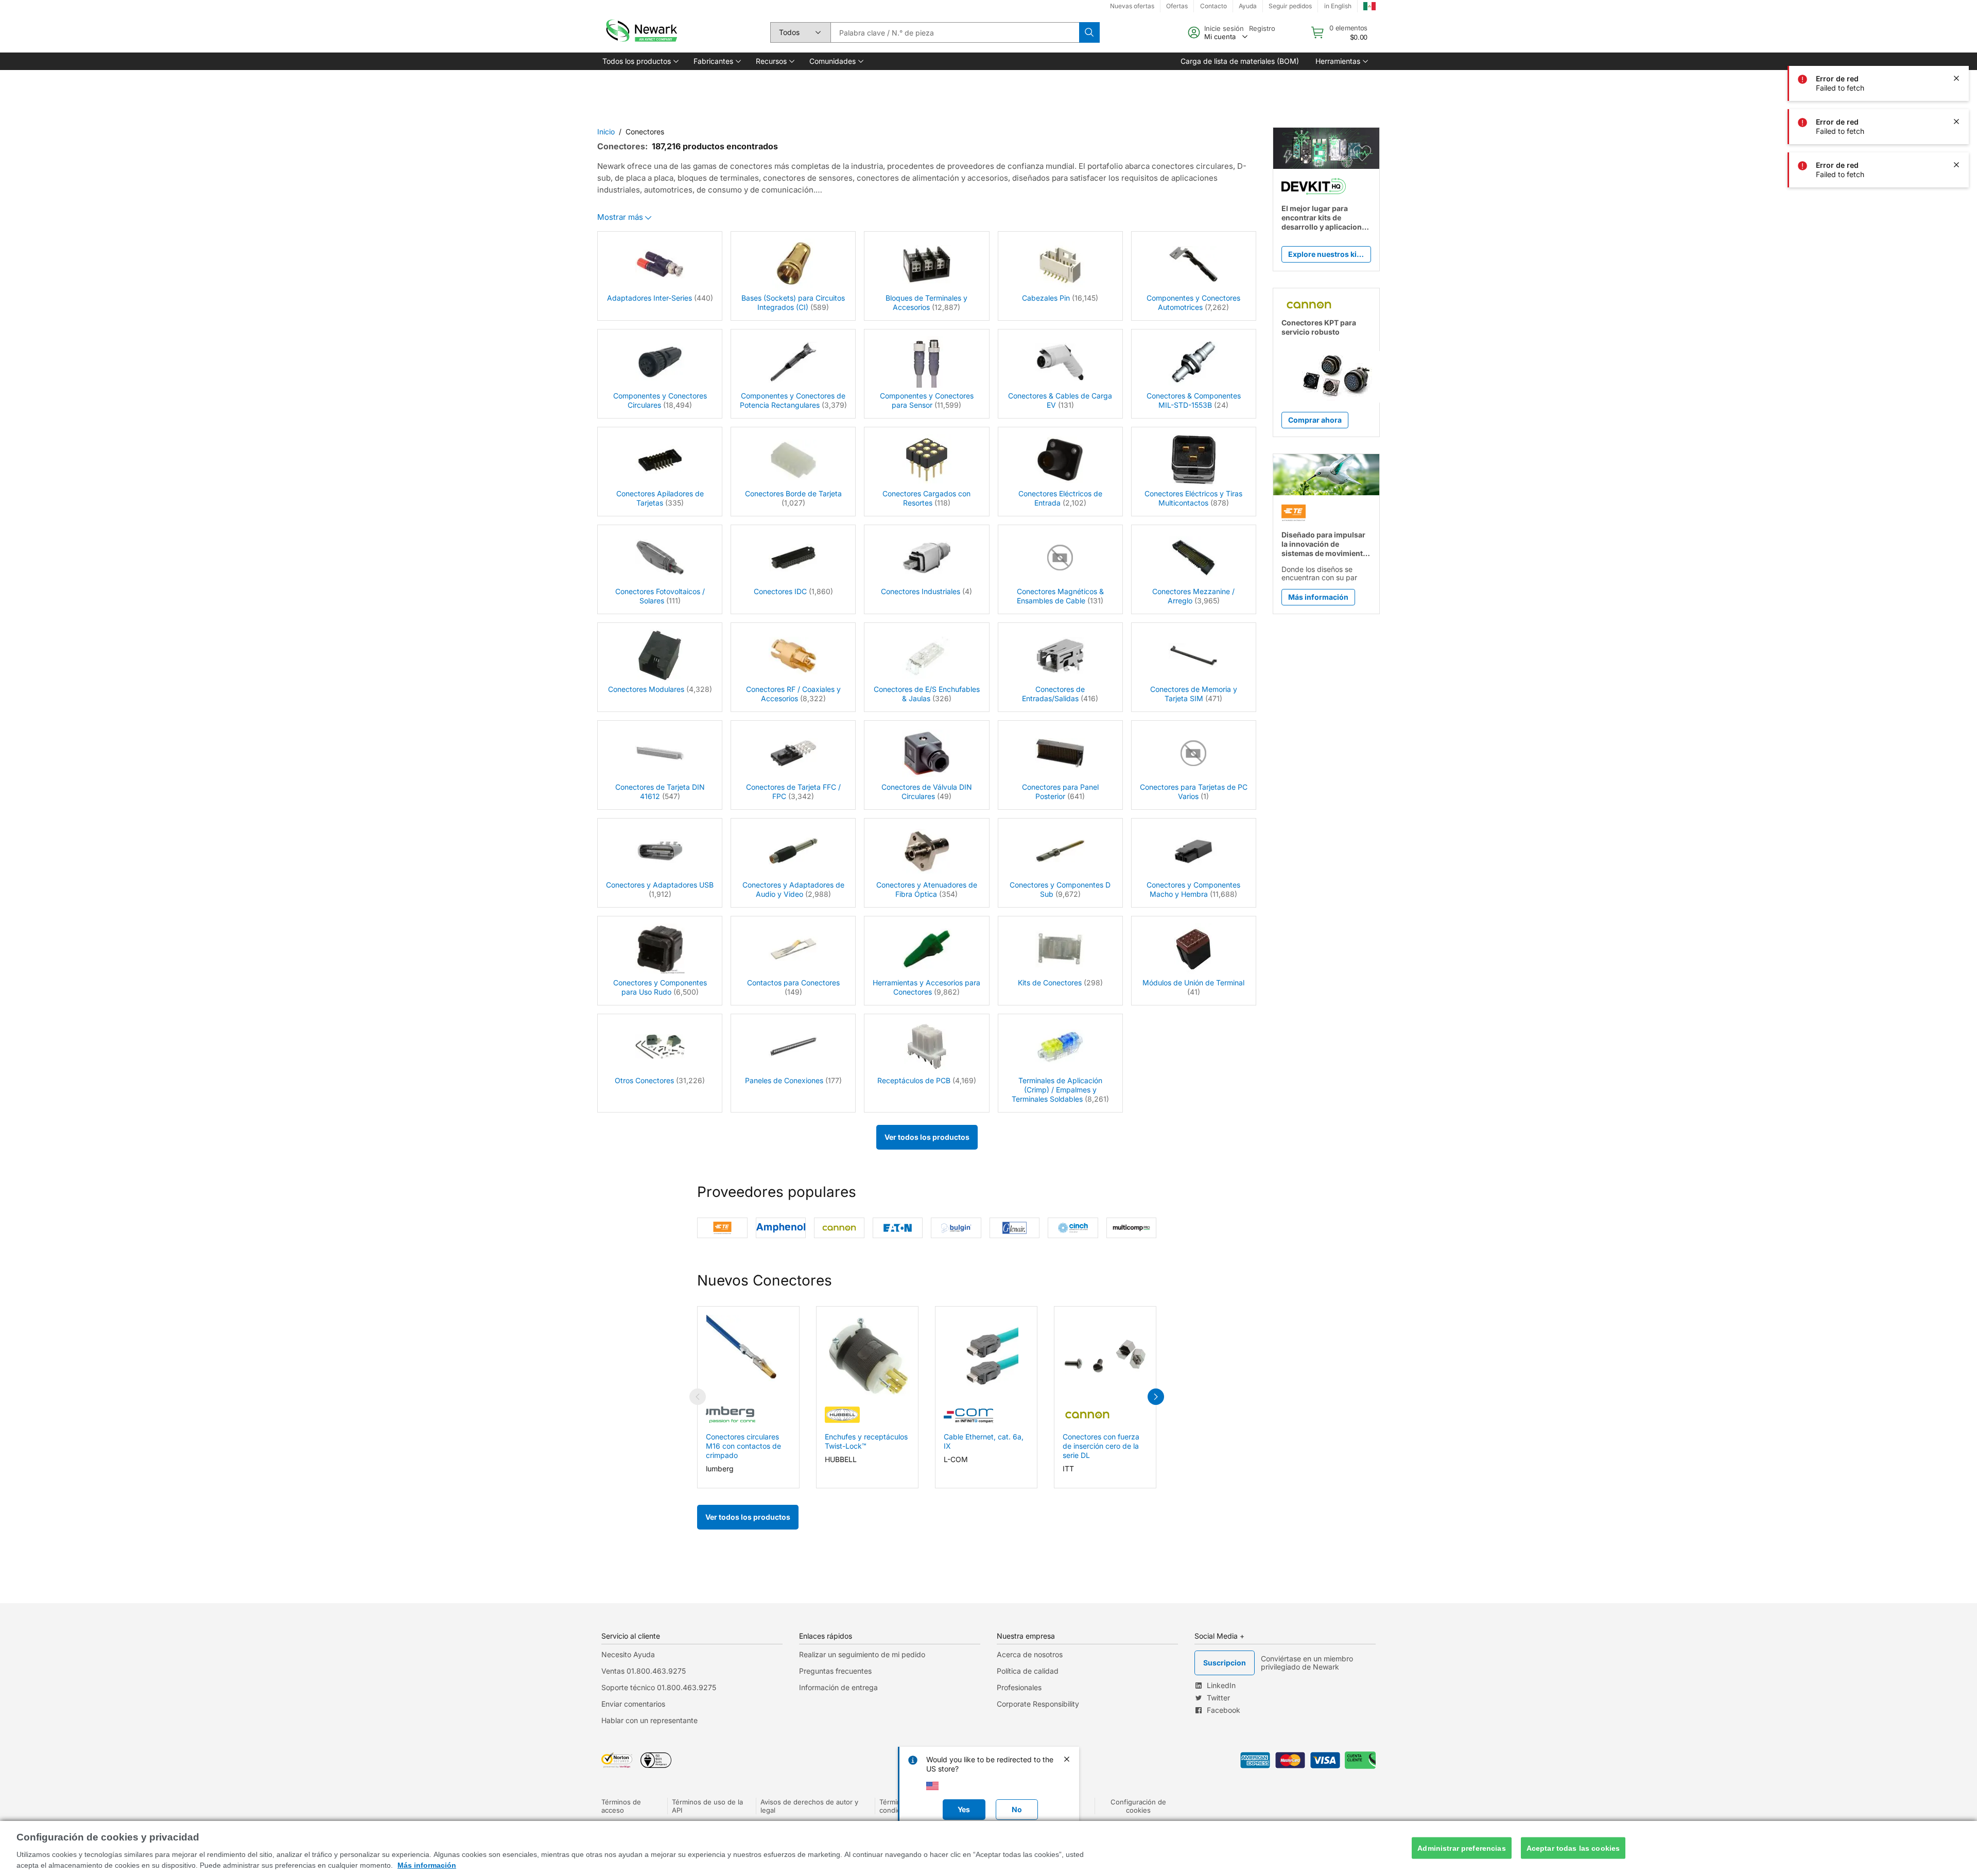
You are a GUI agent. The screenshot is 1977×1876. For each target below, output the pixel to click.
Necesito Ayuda (628, 1654)
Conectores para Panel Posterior (1060, 792)
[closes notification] (1956, 78)
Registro (1262, 28)
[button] (640, 61)
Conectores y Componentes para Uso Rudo (660, 987)
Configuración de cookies (1138, 1806)
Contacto (1213, 6)
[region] (989, 1848)
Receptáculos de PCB (914, 1080)
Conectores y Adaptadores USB (660, 885)
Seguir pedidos (1290, 6)
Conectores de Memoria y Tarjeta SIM (1194, 694)
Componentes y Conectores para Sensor (927, 400)
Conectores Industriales (921, 591)
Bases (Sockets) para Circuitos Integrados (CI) (793, 302)
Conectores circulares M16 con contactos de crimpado (743, 1446)
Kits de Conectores (1050, 983)
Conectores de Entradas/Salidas (1053, 694)
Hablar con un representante (649, 1720)
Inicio (606, 132)
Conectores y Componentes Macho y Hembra (1193, 889)
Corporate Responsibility (1038, 1704)
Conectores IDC (780, 591)
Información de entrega (838, 1687)
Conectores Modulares (646, 689)
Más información (427, 1865)
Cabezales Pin (1046, 298)
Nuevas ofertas (1132, 6)
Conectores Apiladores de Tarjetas (660, 498)
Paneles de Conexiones (784, 1080)
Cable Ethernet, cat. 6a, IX (984, 1441)
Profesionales (1019, 1687)
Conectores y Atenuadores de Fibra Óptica (927, 889)
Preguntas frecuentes (835, 1671)
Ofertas (1177, 6)
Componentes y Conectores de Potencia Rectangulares (793, 400)
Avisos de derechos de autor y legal (809, 1806)
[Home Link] (640, 32)
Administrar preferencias (1461, 1848)
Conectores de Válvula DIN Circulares (927, 792)
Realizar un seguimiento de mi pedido (862, 1654)
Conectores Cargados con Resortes (926, 498)
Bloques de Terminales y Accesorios (926, 302)
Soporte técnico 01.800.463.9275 (659, 1687)
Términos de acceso (621, 1806)
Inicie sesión (1224, 28)
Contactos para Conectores (793, 983)
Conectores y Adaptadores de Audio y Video (793, 889)
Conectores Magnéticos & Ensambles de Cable (1060, 596)
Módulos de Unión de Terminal (1193, 983)
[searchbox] (955, 32)
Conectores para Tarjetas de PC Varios (1194, 792)
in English (1338, 6)
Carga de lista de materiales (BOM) (1240, 61)
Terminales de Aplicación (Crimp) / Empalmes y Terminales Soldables (1057, 1090)
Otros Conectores (644, 1080)
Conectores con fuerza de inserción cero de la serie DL (1101, 1446)
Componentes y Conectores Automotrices (1193, 302)
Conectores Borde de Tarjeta (793, 493)
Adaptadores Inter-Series (649, 298)
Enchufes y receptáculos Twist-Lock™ (866, 1441)
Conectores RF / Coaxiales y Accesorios (793, 694)
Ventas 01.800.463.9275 (644, 1671)
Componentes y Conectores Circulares (660, 400)
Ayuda (1248, 6)
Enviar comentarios (633, 1704)
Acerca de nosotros (1030, 1654)
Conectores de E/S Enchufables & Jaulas (927, 694)
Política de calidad (1028, 1671)
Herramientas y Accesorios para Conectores (926, 987)
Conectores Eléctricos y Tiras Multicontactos (1193, 498)
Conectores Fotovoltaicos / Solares (660, 596)
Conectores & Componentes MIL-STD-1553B (1194, 400)
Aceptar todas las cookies (1573, 1848)
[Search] (1089, 32)
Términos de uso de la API (707, 1806)
